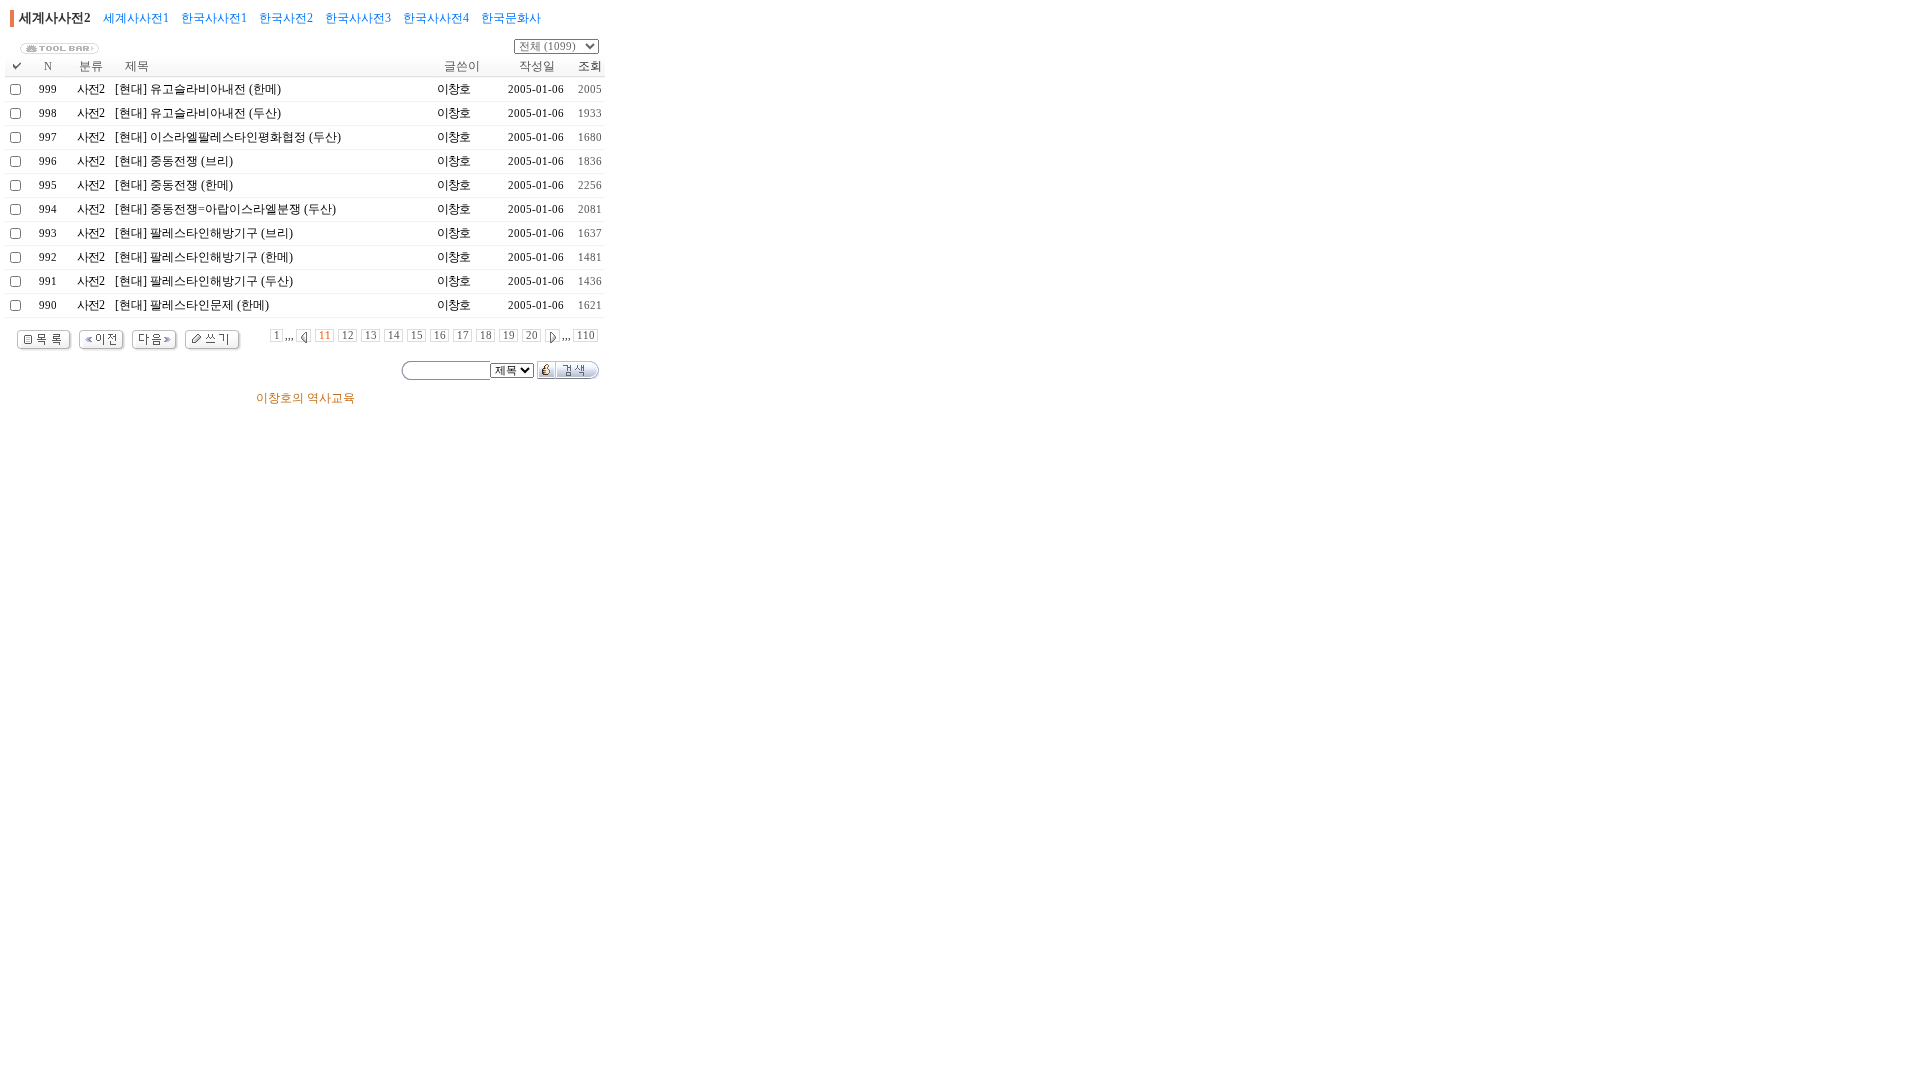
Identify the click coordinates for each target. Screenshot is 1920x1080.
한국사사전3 (358, 18)
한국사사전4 (436, 18)
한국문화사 (511, 18)
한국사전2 (286, 18)
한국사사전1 (214, 18)
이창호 (453, 89)
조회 (590, 66)
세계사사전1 (136, 18)
